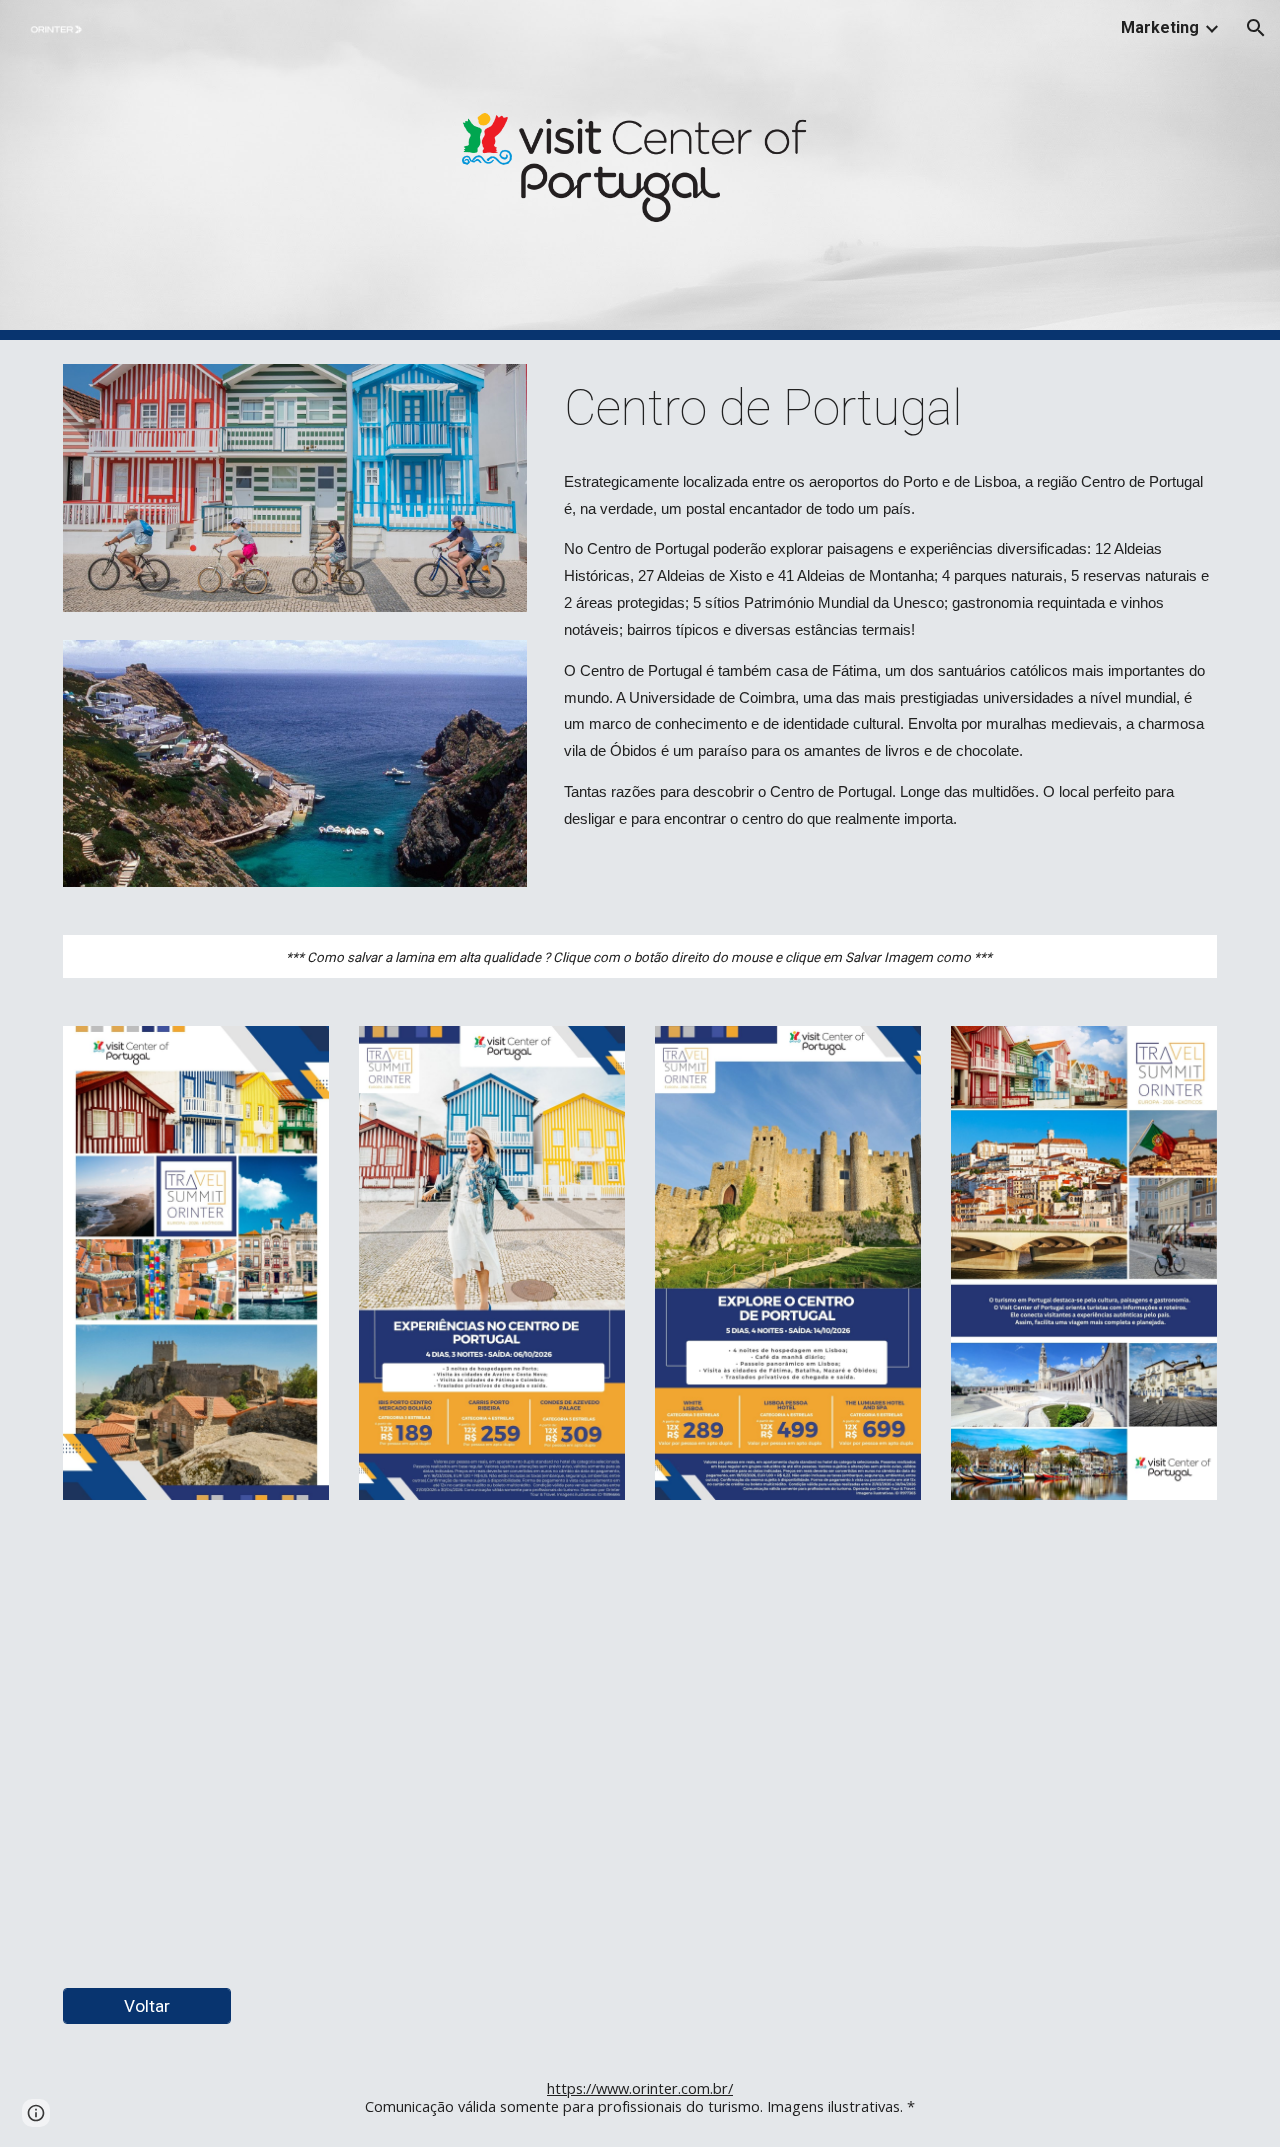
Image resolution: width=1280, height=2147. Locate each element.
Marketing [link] (1160, 27)
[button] (1256, 28)
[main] (886, 409)
